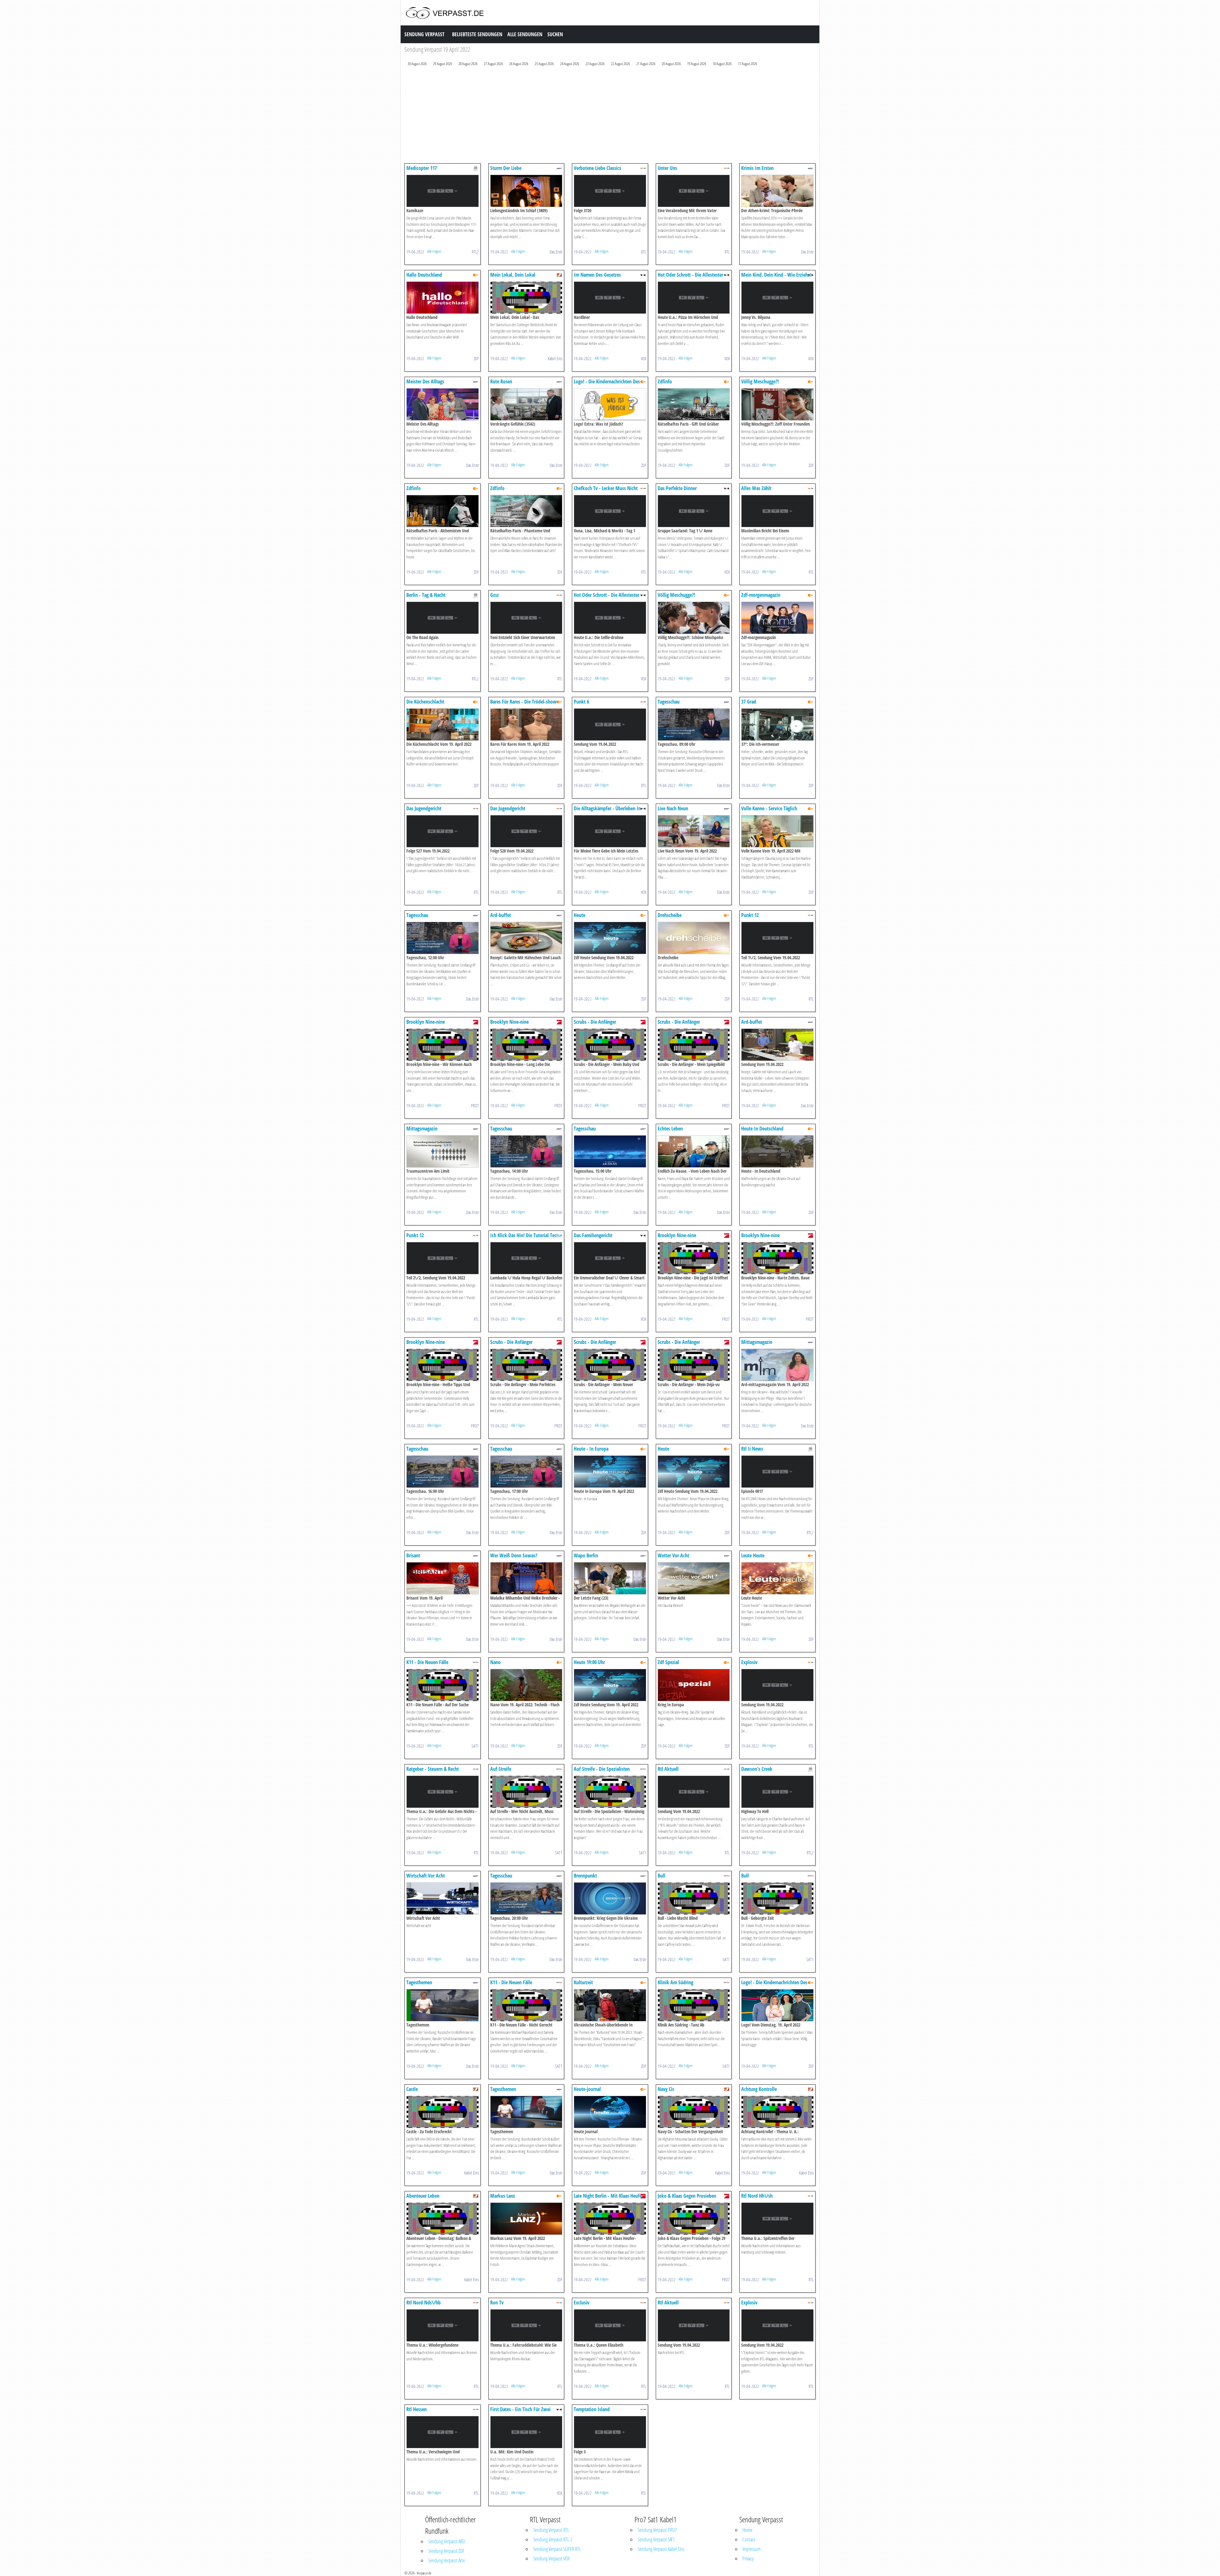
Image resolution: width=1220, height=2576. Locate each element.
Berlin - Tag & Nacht (426, 595)
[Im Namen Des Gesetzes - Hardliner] (610, 297)
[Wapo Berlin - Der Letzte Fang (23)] (610, 1578)
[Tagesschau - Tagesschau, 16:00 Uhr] (443, 1471)
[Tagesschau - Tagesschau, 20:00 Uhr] (526, 1898)
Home (747, 2530)
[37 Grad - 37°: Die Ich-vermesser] (777, 724)
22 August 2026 (620, 64)
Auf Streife (501, 1769)
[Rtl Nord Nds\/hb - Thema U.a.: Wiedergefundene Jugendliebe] (443, 2325)
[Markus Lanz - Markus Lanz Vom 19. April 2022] (526, 2218)
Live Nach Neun (673, 808)
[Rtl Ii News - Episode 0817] (777, 1471)
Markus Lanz (503, 2196)
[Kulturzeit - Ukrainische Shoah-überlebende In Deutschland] (610, 2005)
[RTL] (643, 168)
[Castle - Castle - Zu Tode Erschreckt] (443, 2111)
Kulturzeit (583, 1982)
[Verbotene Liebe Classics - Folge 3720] (610, 190)
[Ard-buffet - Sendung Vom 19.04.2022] (777, 1044)
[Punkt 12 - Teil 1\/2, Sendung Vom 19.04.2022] (777, 937)
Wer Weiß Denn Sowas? (514, 1555)
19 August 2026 (697, 64)
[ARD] (559, 168)
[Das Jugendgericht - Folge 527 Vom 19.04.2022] (443, 831)
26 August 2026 (519, 64)
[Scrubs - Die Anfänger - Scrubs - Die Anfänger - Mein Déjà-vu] (694, 1364)
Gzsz (495, 595)
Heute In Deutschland (762, 1129)
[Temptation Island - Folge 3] (610, 2432)
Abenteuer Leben (423, 2196)
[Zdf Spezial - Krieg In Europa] (694, 1685)
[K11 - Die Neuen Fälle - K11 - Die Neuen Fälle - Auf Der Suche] (443, 1685)
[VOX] (643, 275)
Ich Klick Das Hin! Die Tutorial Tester (526, 1235)
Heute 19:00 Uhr (589, 1662)
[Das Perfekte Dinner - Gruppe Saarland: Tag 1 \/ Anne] (694, 511)
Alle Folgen (434, 251)
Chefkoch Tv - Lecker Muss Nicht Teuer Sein (606, 491)
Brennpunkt (585, 1876)
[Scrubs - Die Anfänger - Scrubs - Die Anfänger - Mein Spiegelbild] (694, 1044)
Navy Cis (666, 2089)
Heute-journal (587, 2089)
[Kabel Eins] (559, 275)
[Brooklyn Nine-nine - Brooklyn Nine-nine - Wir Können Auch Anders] (443, 1044)
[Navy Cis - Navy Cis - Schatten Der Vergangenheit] (694, 2111)
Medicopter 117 (422, 168)
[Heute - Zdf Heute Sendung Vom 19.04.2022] (610, 937)
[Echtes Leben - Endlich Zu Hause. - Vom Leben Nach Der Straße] (694, 1151)
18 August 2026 (722, 64)
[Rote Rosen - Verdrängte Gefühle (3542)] (526, 404)
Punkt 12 (750, 915)
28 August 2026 (468, 64)
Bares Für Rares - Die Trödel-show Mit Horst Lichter (523, 705)
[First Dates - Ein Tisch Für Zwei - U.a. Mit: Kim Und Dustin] (526, 2432)
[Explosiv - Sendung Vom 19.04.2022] (777, 1685)
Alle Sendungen (525, 34)
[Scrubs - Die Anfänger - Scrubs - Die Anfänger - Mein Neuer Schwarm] (610, 1364)
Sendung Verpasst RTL (551, 2530)
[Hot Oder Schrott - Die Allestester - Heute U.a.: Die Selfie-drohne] (610, 617)
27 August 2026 (493, 64)
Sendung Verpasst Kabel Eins (661, 2549)
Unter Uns (667, 168)
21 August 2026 (646, 64)
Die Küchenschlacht (425, 702)
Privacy (748, 2559)
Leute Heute (753, 1555)
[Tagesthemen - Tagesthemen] (443, 2005)
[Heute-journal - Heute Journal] (610, 2111)
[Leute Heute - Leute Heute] (777, 1578)
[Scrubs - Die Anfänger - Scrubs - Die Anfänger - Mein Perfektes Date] (526, 1364)
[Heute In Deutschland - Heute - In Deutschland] (777, 1151)
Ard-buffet (501, 915)
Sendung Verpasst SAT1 (656, 2539)
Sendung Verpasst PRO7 (657, 2530)
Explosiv (749, 1662)
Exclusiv (582, 2303)
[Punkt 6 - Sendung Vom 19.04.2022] (610, 724)
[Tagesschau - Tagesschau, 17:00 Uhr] (526, 1471)
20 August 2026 (671, 64)
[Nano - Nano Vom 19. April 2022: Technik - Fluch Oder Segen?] (526, 1685)
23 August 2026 (595, 64)
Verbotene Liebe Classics (597, 168)
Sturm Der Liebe (506, 168)
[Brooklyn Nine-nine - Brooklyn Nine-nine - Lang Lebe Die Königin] (526, 1044)
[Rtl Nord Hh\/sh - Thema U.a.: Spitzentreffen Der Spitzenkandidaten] (777, 2218)
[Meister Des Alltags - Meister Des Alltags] (443, 404)
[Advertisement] (595, 116)
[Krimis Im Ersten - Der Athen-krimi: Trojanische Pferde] (777, 190)
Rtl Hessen (417, 2409)
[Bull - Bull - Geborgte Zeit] (777, 1898)
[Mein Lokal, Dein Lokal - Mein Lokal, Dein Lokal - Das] (526, 297)
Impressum (752, 2549)
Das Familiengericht (593, 1235)
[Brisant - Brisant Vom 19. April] (443, 1578)
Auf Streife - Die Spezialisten (602, 1769)
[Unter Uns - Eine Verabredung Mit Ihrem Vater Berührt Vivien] (694, 190)
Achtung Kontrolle (759, 2089)
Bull (661, 1876)
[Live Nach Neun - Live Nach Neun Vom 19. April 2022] (694, 831)
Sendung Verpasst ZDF (446, 2551)
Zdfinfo (665, 381)
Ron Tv (497, 2303)
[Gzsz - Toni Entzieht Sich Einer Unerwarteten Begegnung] (526, 617)
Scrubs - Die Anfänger (595, 1022)
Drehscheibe (670, 915)
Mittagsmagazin (422, 1129)
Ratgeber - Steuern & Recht (433, 1769)
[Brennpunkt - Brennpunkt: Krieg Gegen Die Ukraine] (610, 1898)
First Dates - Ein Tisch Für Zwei (520, 2409)
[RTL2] (476, 168)
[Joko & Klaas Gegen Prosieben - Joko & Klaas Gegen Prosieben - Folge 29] (694, 2218)
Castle (412, 2089)
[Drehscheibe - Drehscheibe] (694, 937)
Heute (579, 915)
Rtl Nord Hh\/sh (757, 2196)
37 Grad (749, 702)
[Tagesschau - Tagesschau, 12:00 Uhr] (443, 937)
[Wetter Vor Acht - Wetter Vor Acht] (694, 1578)
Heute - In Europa (591, 1449)
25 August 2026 (544, 64)
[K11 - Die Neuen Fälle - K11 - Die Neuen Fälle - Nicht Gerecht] (526, 2005)
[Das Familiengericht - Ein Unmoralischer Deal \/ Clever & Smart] (610, 1258)
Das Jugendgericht (424, 808)
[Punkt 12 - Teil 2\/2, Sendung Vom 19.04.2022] (443, 1258)
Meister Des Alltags (425, 381)
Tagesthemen (419, 1982)
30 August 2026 (417, 64)
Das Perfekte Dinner (677, 488)
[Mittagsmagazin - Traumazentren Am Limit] (443, 1151)
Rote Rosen (501, 381)
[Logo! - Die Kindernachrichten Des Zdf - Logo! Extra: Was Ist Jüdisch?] (610, 404)
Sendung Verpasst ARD (447, 2541)
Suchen (555, 34)
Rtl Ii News (752, 1449)
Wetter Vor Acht (673, 1555)
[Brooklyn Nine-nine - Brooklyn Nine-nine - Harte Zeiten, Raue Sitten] (777, 1258)
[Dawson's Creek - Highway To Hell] (777, 1791)
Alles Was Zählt (756, 488)
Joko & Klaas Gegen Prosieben (687, 2196)
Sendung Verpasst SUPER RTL (557, 2549)
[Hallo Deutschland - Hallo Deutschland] (443, 297)
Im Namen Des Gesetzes (597, 275)
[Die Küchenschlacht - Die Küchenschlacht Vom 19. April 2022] (443, 724)
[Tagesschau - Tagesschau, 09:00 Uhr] (694, 724)
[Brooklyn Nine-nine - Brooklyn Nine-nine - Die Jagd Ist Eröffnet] (694, 1258)
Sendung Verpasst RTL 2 (553, 2539)
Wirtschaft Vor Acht (426, 1876)
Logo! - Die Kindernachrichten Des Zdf (607, 384)
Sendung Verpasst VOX (551, 2559)
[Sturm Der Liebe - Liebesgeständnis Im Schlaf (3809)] (526, 190)
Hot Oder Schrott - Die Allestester (690, 275)
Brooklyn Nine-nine (426, 1022)
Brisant (413, 1555)
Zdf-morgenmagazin (761, 595)
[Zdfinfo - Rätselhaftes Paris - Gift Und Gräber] (694, 404)
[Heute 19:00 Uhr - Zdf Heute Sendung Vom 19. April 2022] (610, 1685)
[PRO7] (476, 1022)
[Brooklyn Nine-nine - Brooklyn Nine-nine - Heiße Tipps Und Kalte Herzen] (443, 1364)
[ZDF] (476, 275)
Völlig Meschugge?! (760, 381)
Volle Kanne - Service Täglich (769, 808)
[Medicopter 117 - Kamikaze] (443, 190)
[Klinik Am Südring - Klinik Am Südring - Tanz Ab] (694, 2005)
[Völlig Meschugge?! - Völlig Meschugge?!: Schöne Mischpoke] (694, 617)
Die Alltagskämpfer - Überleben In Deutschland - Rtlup (607, 811)
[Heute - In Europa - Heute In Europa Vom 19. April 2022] (610, 1471)
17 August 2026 (748, 64)
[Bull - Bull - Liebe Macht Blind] (694, 1898)
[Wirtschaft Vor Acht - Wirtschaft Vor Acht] (443, 1898)
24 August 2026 (570, 64)
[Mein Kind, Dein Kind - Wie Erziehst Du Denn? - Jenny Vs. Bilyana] (777, 297)
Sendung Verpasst (424, 34)
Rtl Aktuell (668, 1769)
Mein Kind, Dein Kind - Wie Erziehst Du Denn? (776, 278)
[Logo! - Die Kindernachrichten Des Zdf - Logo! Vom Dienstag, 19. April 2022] (777, 2005)
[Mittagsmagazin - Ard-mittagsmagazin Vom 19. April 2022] (777, 1364)
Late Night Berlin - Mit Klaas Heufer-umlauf (609, 2199)
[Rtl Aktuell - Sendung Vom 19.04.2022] (694, 1791)
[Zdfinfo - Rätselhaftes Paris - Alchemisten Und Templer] (443, 511)
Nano (495, 1662)
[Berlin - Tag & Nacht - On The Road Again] (443, 617)
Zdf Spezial (668, 1662)
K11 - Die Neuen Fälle (427, 1662)
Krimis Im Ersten (757, 168)
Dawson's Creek (757, 1769)
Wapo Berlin (586, 1555)
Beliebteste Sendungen (477, 34)
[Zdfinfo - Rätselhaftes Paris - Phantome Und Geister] (526, 511)
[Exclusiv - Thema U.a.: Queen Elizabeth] (610, 2325)
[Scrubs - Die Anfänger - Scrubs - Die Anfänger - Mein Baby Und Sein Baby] (610, 1044)
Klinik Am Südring (675, 1982)
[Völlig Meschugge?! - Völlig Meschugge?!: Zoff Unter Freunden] (777, 404)
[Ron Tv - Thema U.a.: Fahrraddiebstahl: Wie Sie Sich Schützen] (526, 2325)
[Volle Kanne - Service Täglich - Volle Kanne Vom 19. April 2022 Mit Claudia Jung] (777, 831)
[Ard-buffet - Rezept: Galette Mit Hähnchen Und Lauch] (526, 937)
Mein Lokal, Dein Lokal (513, 275)
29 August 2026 (443, 64)
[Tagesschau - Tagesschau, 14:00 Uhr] (526, 1151)
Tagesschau (669, 702)
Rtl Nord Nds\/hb (424, 2303)
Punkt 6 (581, 702)
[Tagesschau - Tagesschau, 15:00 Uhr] (610, 1151)
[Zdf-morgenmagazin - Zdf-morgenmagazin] (777, 617)
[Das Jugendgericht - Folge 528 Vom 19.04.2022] (526, 831)
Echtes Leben (670, 1129)
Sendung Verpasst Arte (447, 2560)
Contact (749, 2539)
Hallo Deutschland (424, 275)
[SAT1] (476, 1662)
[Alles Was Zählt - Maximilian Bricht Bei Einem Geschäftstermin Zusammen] (777, 511)
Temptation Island (592, 2409)
